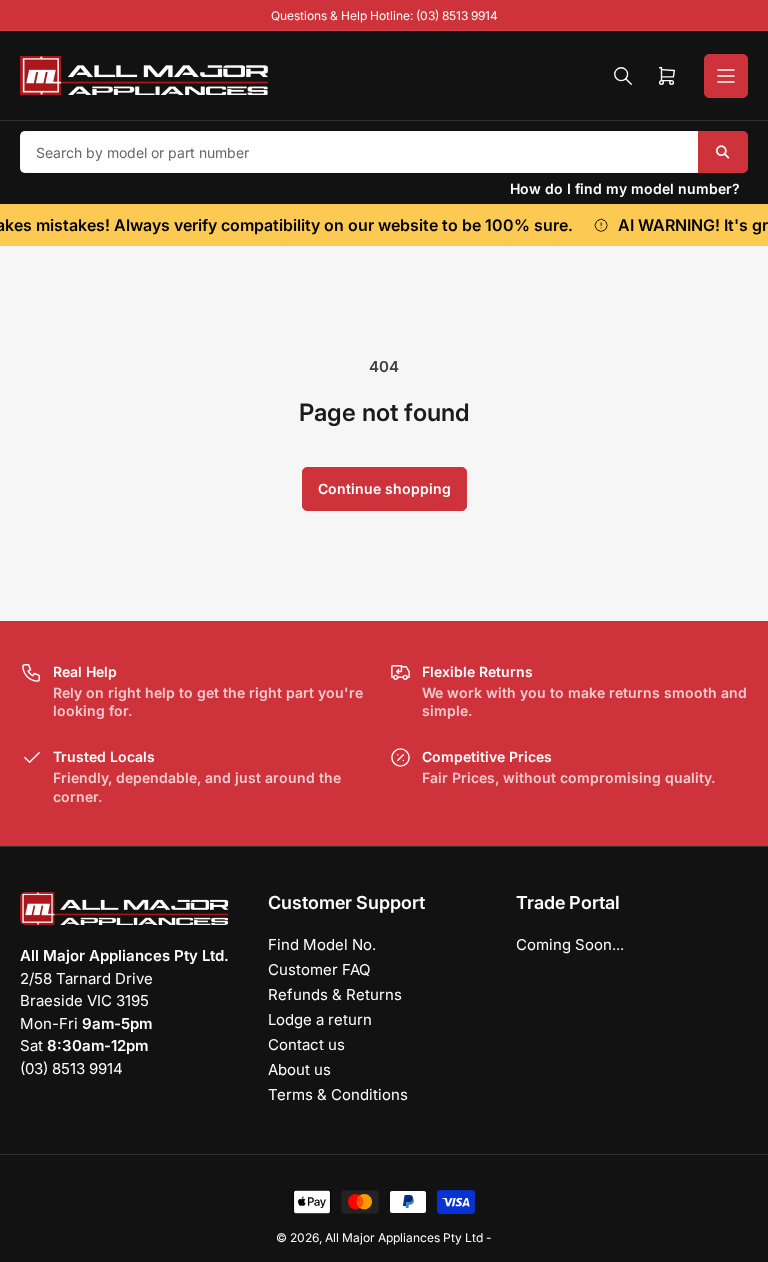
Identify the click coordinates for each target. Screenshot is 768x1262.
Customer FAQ (319, 969)
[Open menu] (726, 76)
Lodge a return (320, 1019)
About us (299, 1069)
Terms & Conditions (338, 1094)
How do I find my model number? (625, 188)
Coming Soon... (570, 944)
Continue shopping (384, 488)
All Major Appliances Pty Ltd (404, 1237)
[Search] (623, 76)
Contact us (306, 1044)
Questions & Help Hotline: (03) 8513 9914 (384, 15)
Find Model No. (322, 944)
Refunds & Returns (335, 994)
